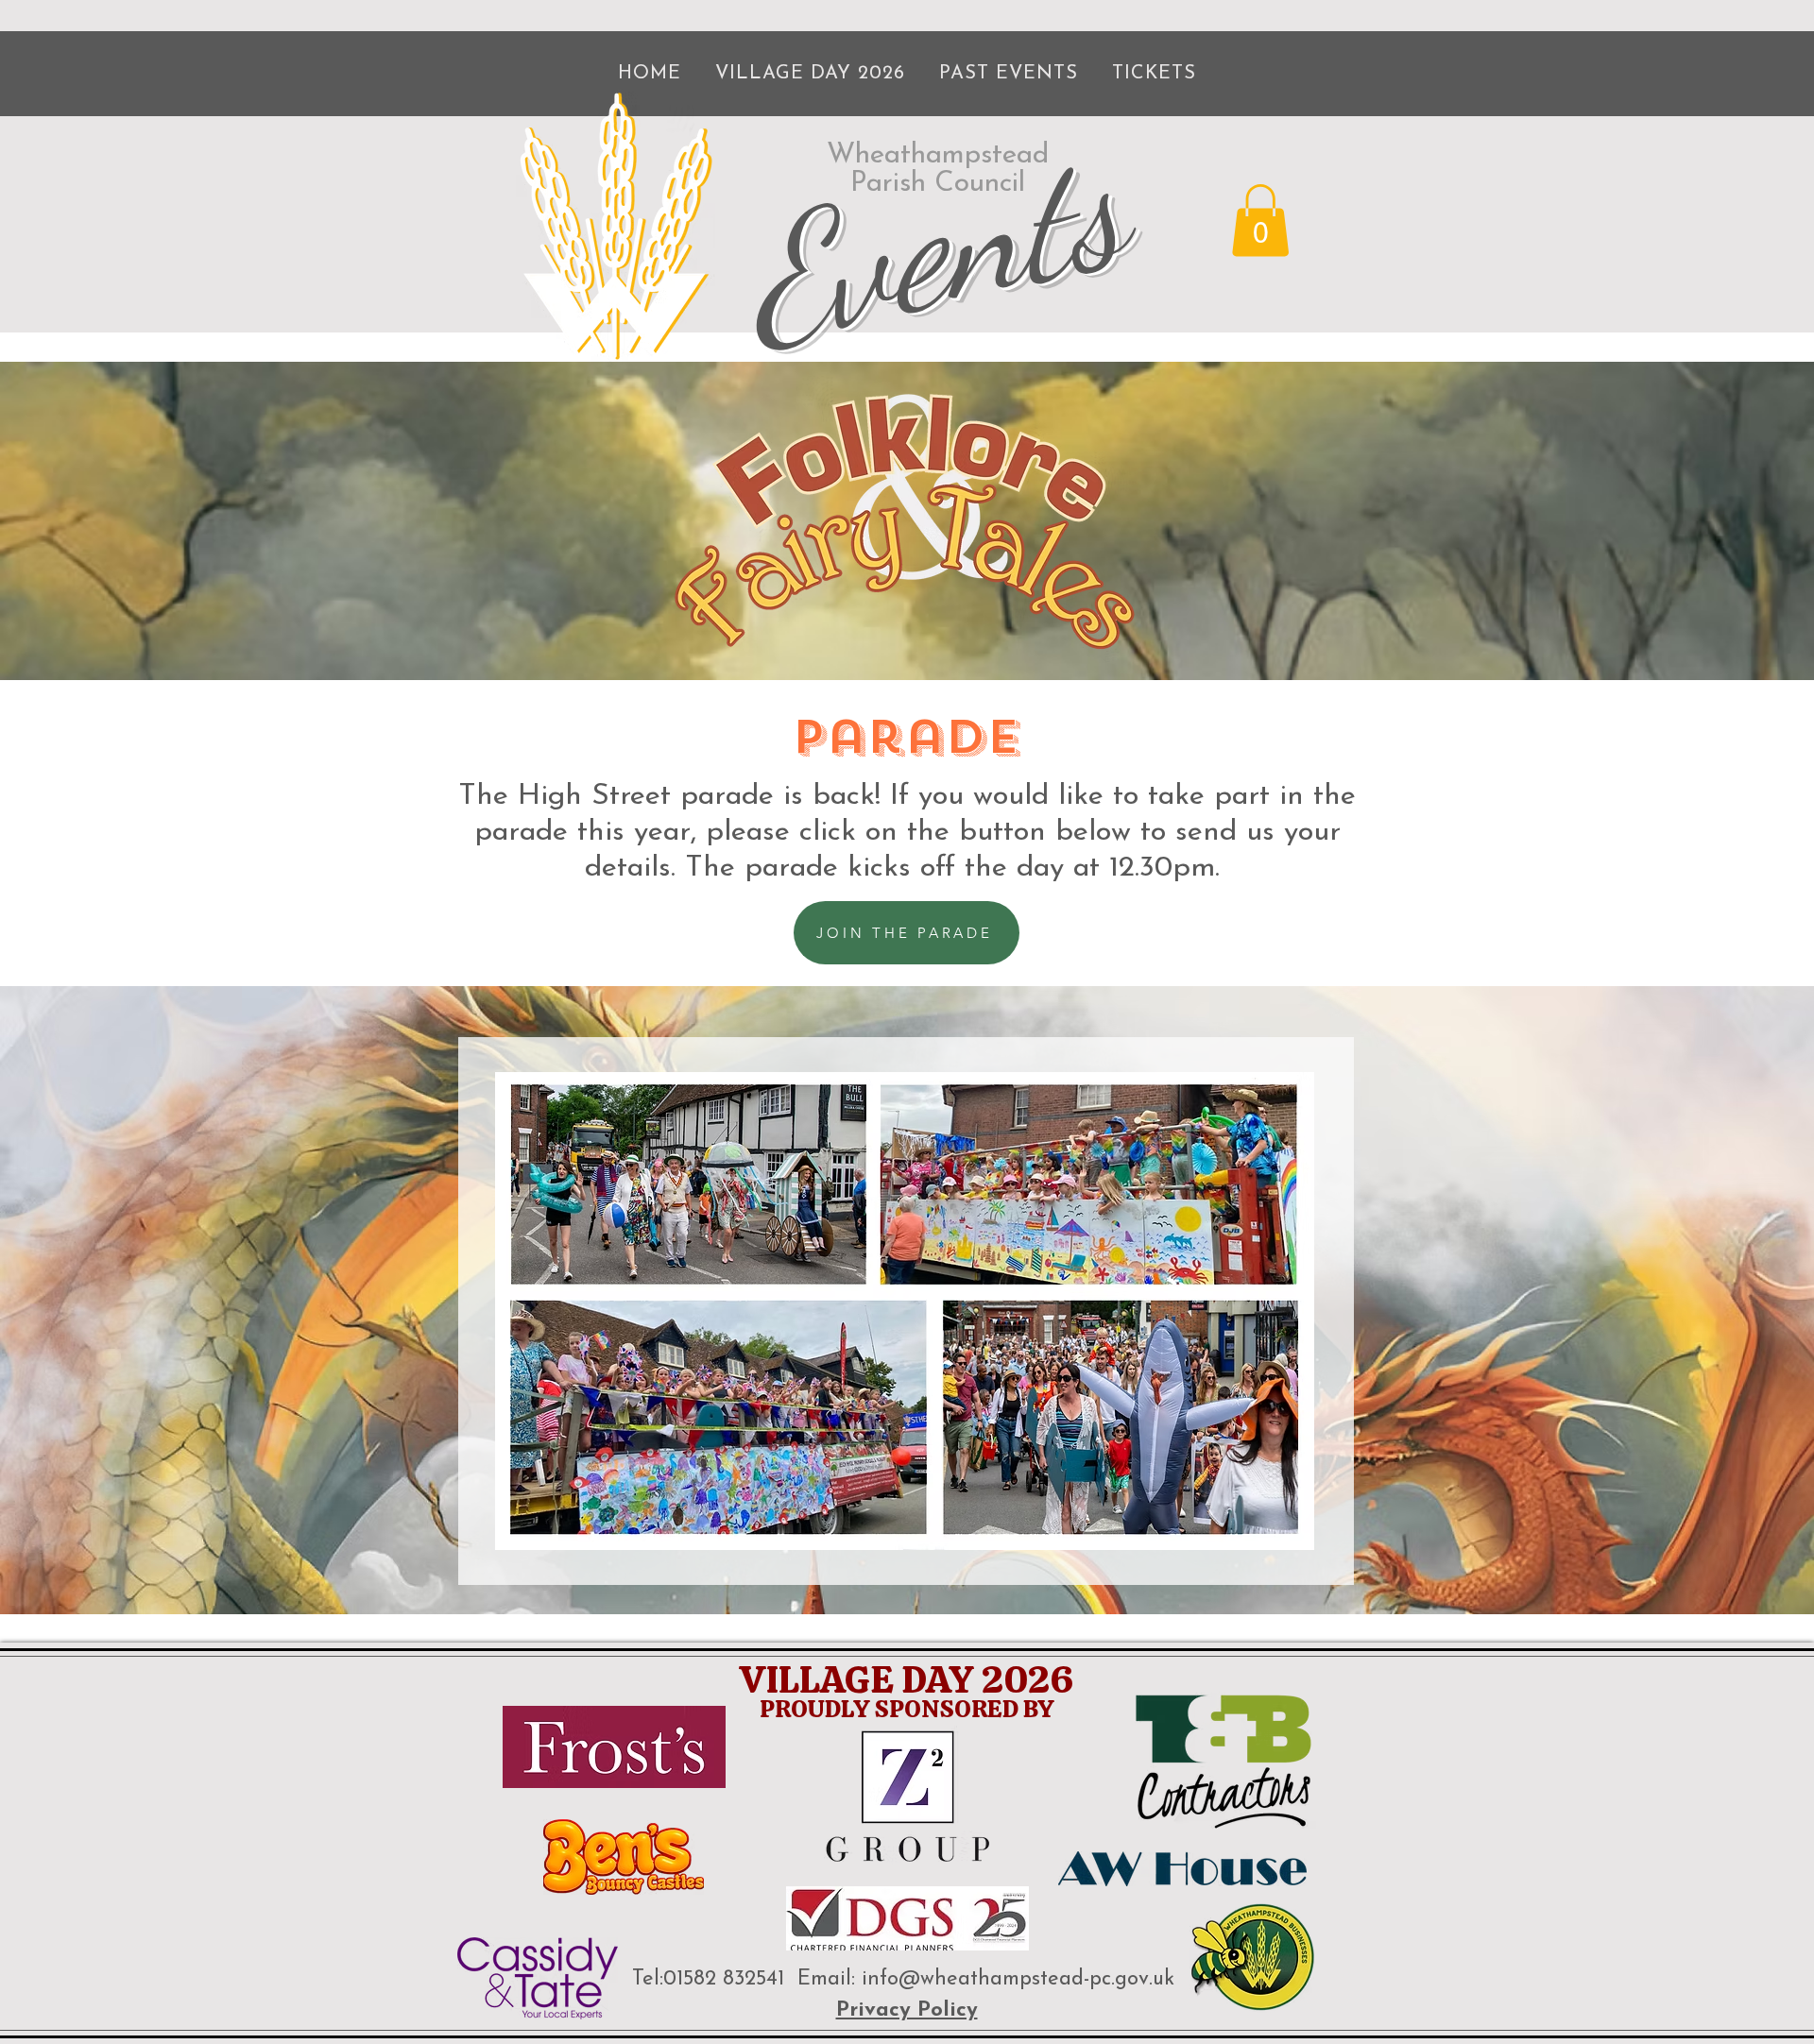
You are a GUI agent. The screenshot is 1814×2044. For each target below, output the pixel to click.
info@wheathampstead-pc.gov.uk (1018, 1979)
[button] (1260, 220)
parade (907, 737)
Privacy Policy (907, 2010)
